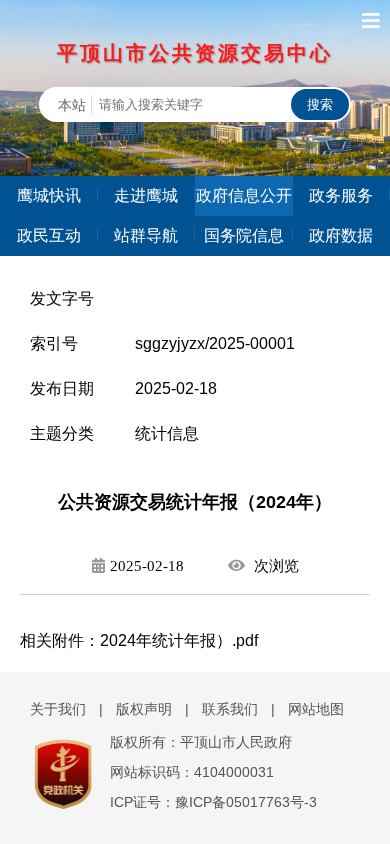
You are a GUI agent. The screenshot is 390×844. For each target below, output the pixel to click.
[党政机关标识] (52, 774)
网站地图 (316, 709)
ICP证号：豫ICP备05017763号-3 (213, 802)
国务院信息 (244, 235)
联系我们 (230, 709)
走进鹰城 (146, 195)
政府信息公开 (244, 195)
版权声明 (144, 709)
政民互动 (49, 235)
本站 (72, 105)
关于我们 (58, 709)
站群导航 (146, 235)
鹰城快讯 (49, 195)
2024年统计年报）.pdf (179, 640)
